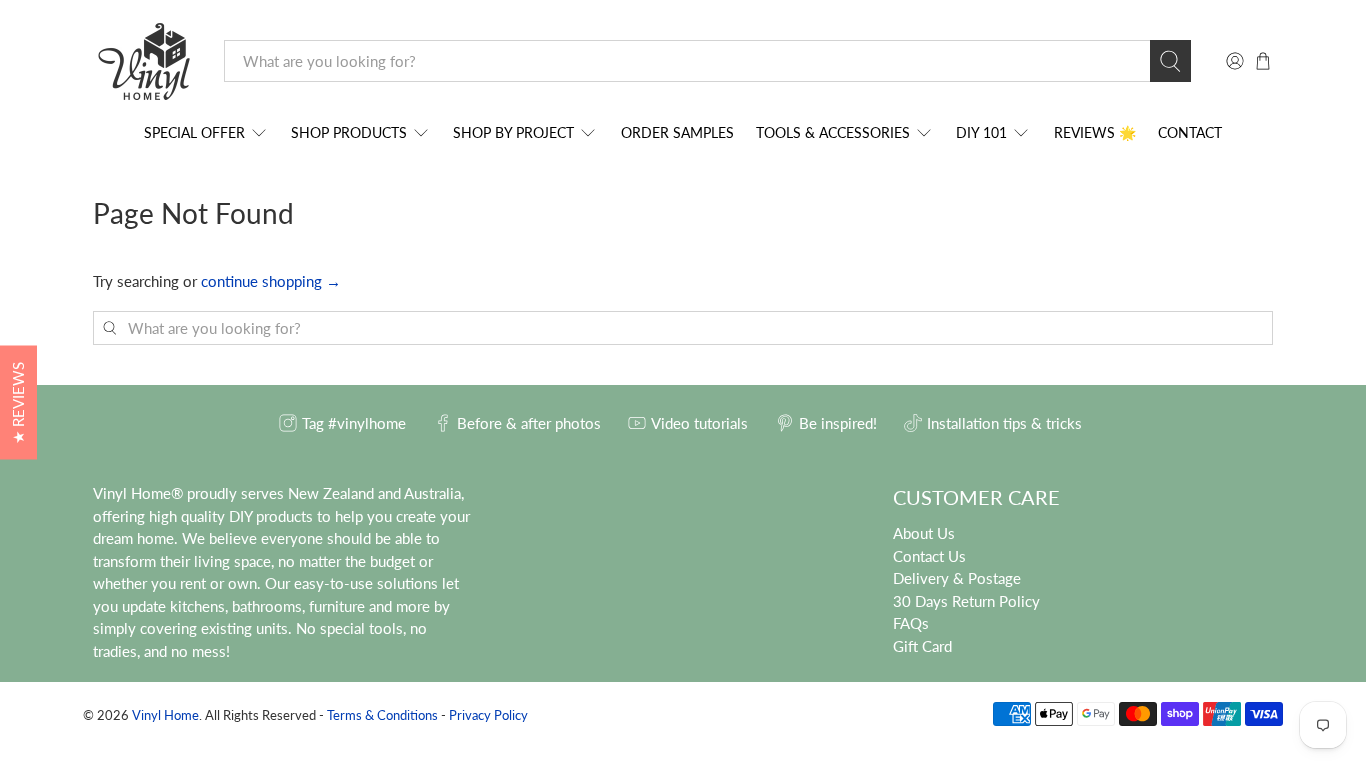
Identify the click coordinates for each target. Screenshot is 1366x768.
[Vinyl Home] (144, 61)
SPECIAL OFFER (194, 132)
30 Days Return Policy (966, 601)
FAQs (911, 623)
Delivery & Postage (957, 578)
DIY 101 (981, 132)
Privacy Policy (488, 715)
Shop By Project (513, 132)
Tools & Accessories (833, 132)
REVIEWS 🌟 (1095, 132)
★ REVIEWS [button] (18, 403)
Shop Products (349, 132)
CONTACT (1190, 132)
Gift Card (922, 646)
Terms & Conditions (382, 715)
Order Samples (677, 132)
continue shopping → (271, 281)
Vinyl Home (165, 715)
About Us (924, 533)
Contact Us (929, 556)
